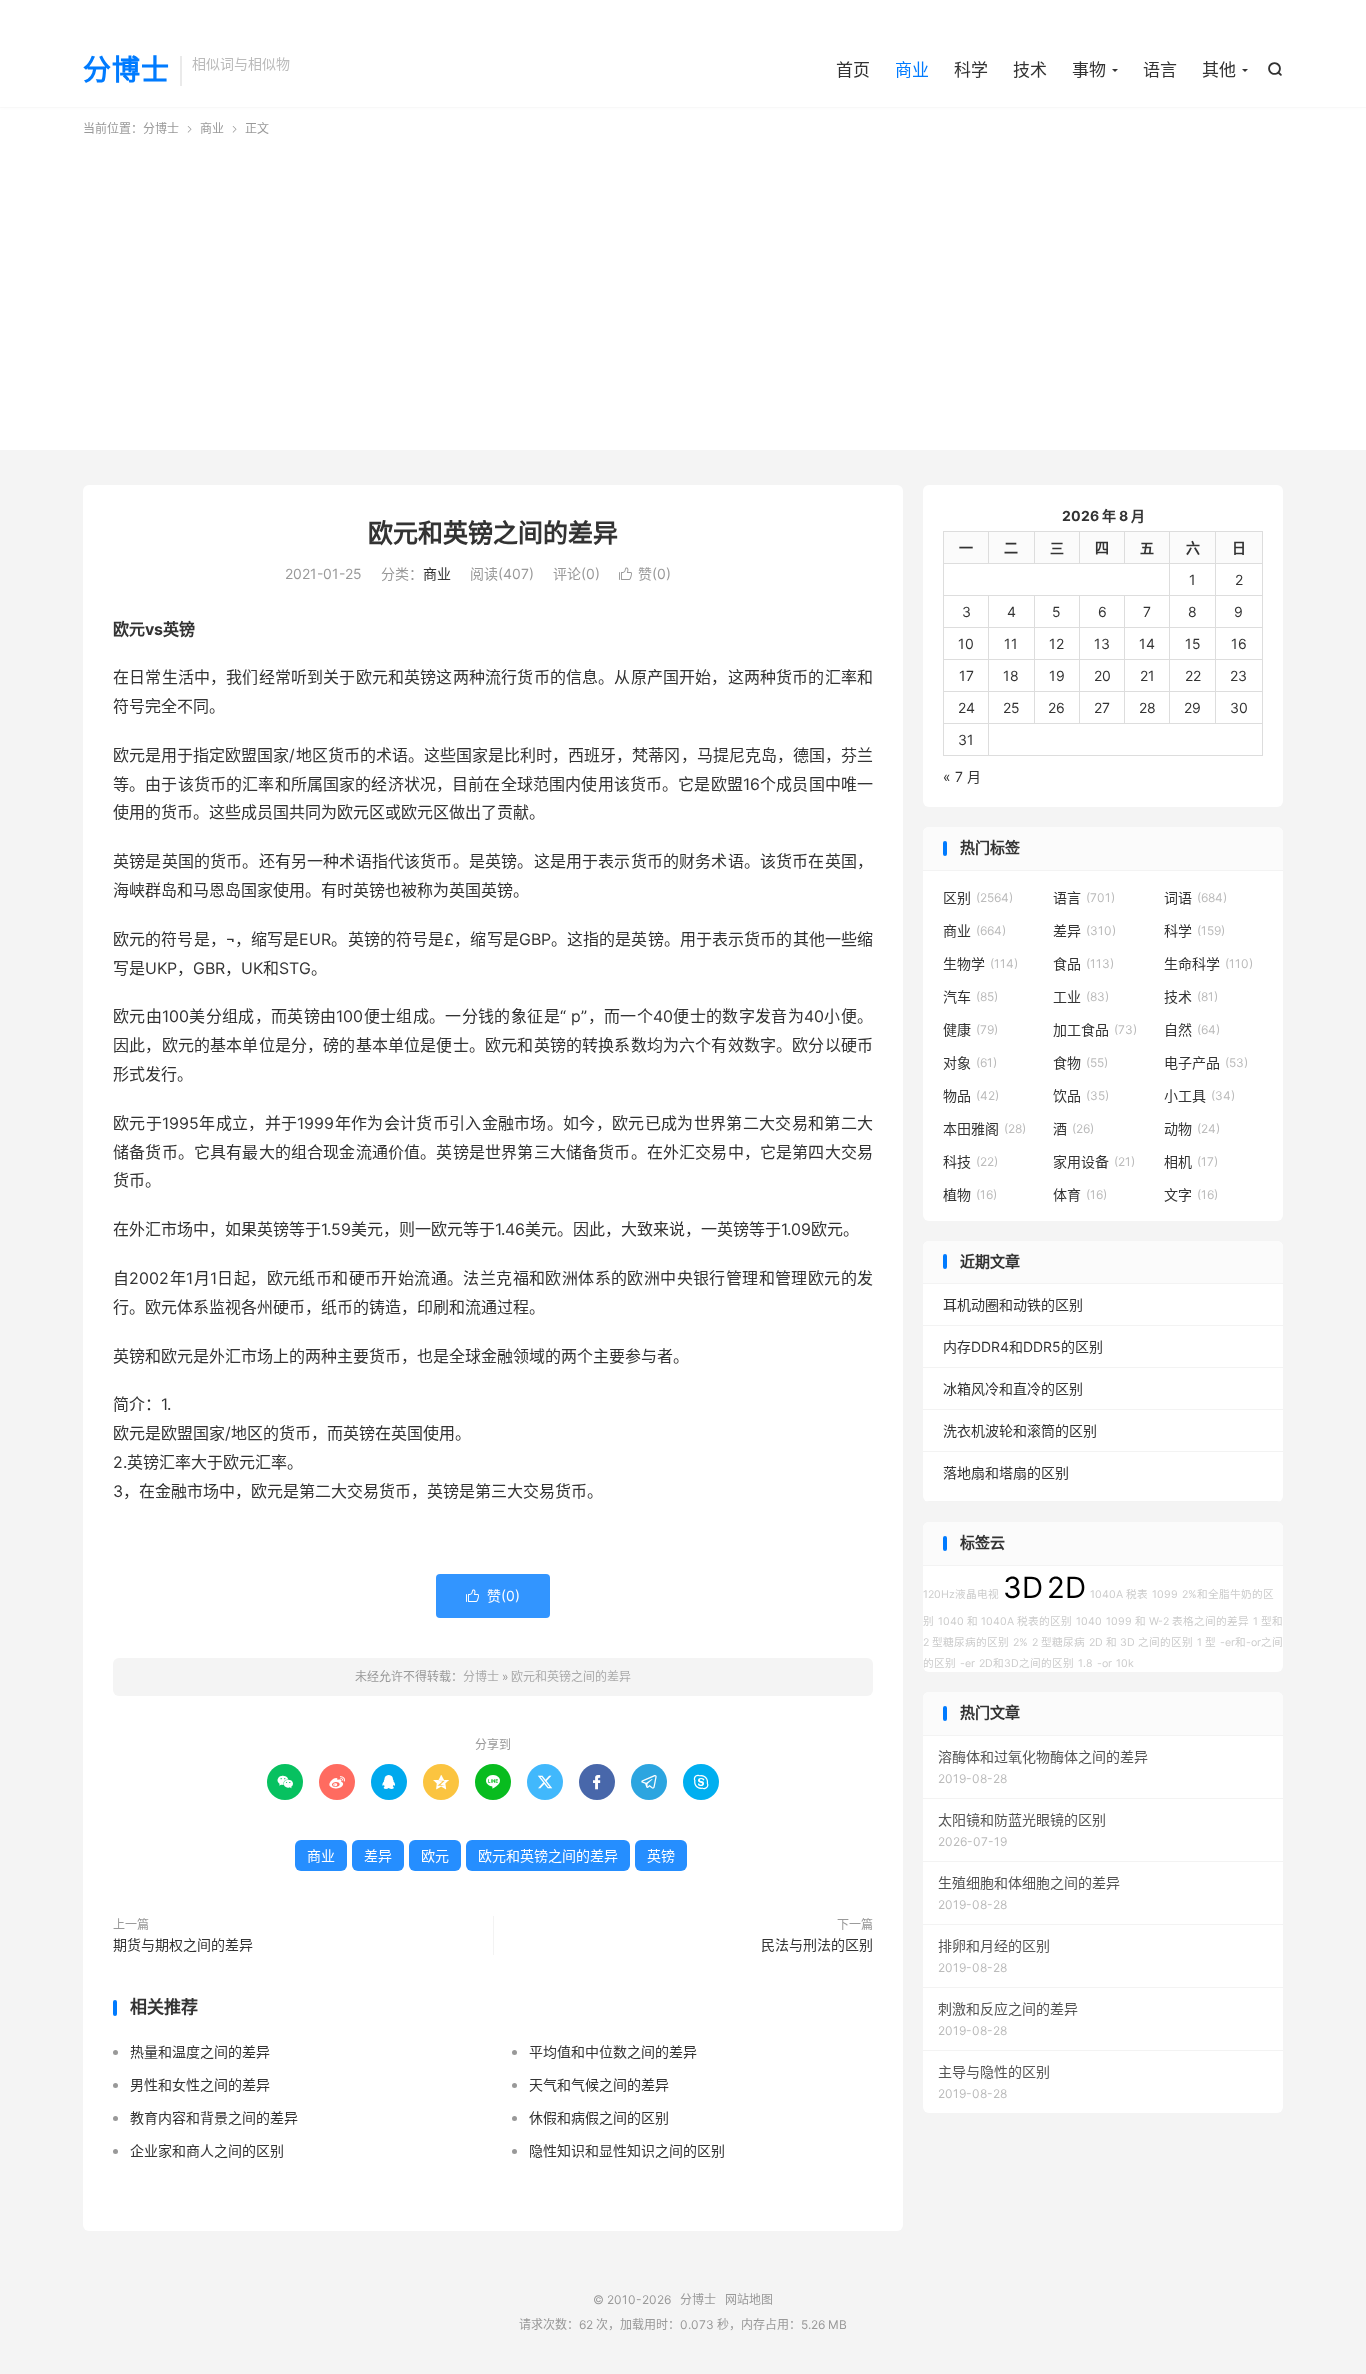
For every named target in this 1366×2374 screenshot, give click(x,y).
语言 (1160, 70)
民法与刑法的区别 (817, 1944)
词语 (1195, 897)
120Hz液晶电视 (961, 1594)
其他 (1219, 70)
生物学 (980, 963)
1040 (1089, 1621)
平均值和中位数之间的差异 (613, 2051)
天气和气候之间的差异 (599, 2084)
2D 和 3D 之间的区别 (1141, 1642)
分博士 (126, 71)
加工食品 (1095, 1029)
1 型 (1206, 1642)
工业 (1081, 996)
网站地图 (749, 2299)
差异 (378, 1855)
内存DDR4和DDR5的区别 (1023, 1346)
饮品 (1081, 1095)
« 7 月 (962, 776)
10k (1125, 1663)
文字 (1191, 1194)
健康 (970, 1029)
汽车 (970, 996)
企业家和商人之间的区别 (207, 2150)
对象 (970, 1062)
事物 (1089, 70)
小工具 (1199, 1095)
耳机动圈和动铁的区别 (1013, 1304)
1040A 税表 (1119, 1594)
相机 (1191, 1161)
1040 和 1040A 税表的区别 (1005, 1621)
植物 (970, 1194)
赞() (645, 573)
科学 (971, 70)
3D (1023, 1587)
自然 (1192, 1029)
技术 (1030, 70)
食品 (1083, 963)
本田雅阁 (984, 1128)
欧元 (435, 1855)
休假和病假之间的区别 (599, 2117)
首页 (853, 70)
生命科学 (1208, 963)
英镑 (661, 1855)
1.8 (1085, 1663)
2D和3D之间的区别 (1026, 1663)
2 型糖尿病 (1058, 1642)
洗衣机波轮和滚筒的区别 (1020, 1430)
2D (1066, 1587)
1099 (1165, 1594)
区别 (978, 897)
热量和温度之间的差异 (200, 2051)
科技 (970, 1161)
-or (1104, 1663)
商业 (912, 70)
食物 (1080, 1062)
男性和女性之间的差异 (200, 2084)
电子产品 (1206, 1062)
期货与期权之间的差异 (183, 1944)
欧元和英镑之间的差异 (493, 533)
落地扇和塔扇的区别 (1006, 1472)
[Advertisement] (683, 288)
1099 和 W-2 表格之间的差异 (1177, 1621)
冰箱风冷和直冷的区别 (1013, 1388)
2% (1020, 1642)
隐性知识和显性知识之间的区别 (627, 2150)
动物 (1192, 1128)
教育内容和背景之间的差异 (214, 2117)
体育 (1080, 1194)
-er (967, 1663)
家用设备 (1094, 1161)
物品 (971, 1095)
